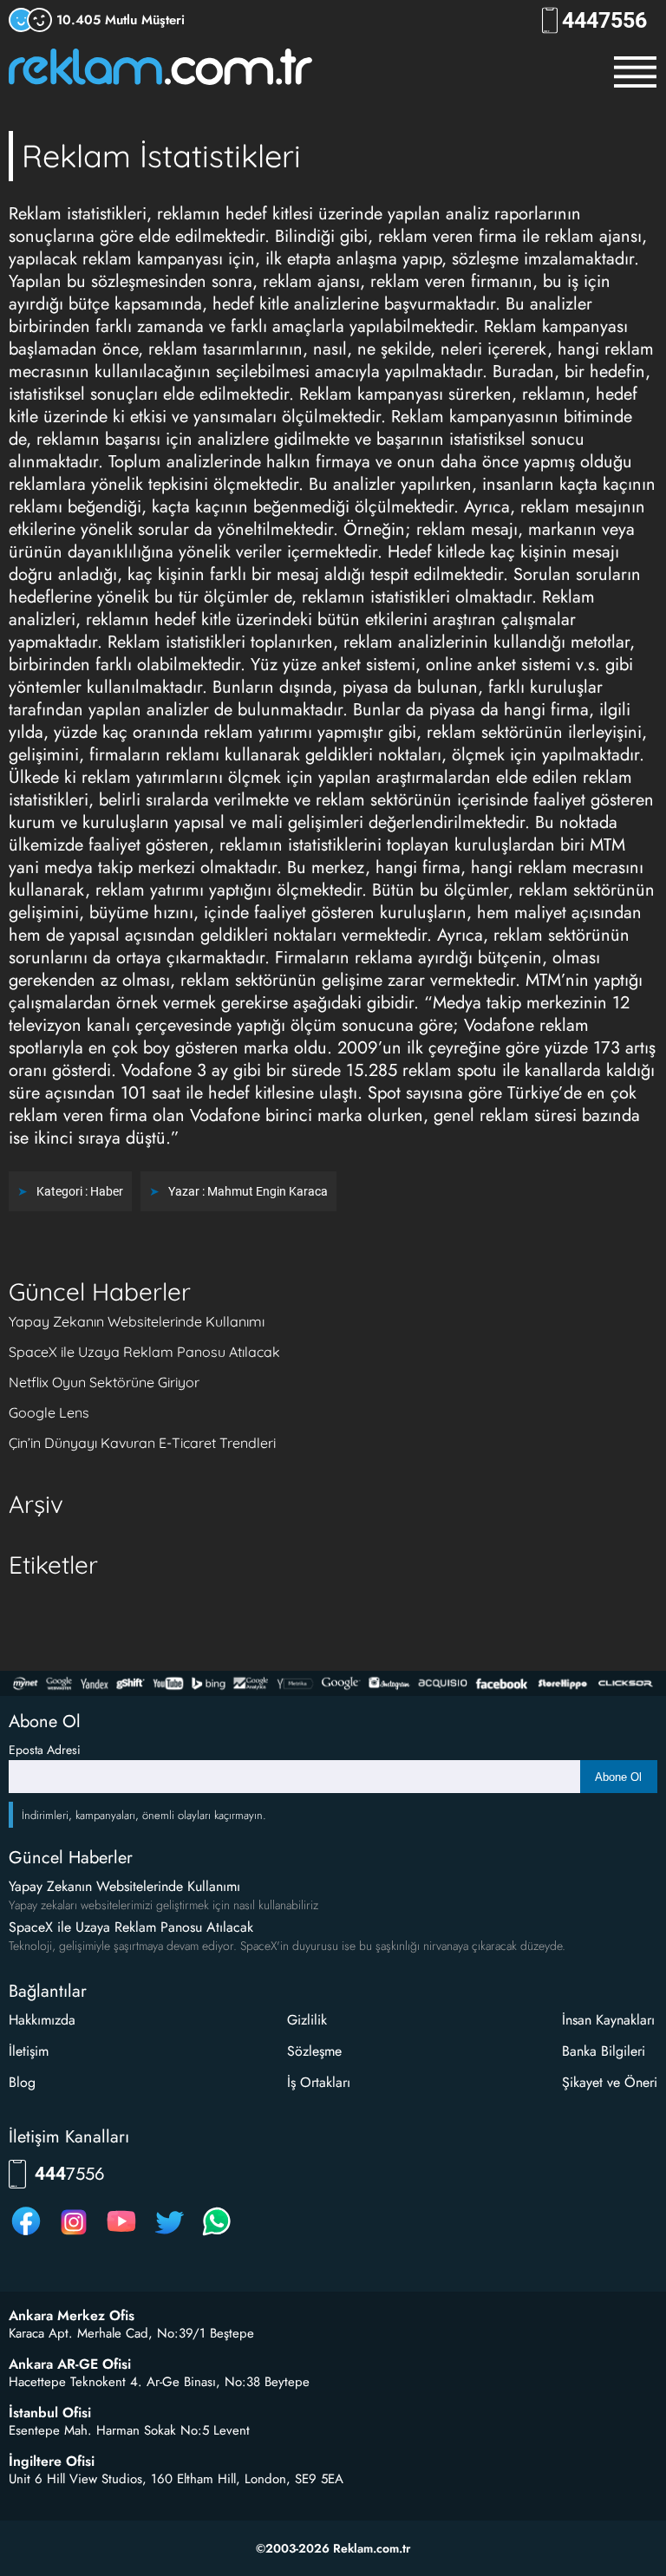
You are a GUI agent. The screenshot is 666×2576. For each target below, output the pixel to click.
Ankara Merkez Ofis (72, 2316)
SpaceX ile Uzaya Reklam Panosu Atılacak (144, 1352)
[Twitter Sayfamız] (169, 2235)
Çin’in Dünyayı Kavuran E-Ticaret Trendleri (142, 1443)
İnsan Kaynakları (608, 2020)
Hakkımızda (42, 2020)
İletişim (29, 2051)
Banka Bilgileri (604, 2051)
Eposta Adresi (45, 1750)
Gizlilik (307, 2020)
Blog (22, 2082)
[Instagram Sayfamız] (74, 2235)
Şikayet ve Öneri (610, 2082)
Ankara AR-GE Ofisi (70, 2364)
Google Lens (49, 1412)
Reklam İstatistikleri (161, 156)
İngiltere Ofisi (52, 2462)
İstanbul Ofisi (50, 2413)
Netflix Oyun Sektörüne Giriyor (104, 1382)
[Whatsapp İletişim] (217, 2235)
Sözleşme (314, 2051)
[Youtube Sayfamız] (121, 2235)
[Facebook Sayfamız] (26, 2235)
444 (604, 20)
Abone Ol (618, 1777)
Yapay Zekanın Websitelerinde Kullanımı (137, 1321)
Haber (107, 1191)
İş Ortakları (319, 2082)
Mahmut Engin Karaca (268, 1191)
